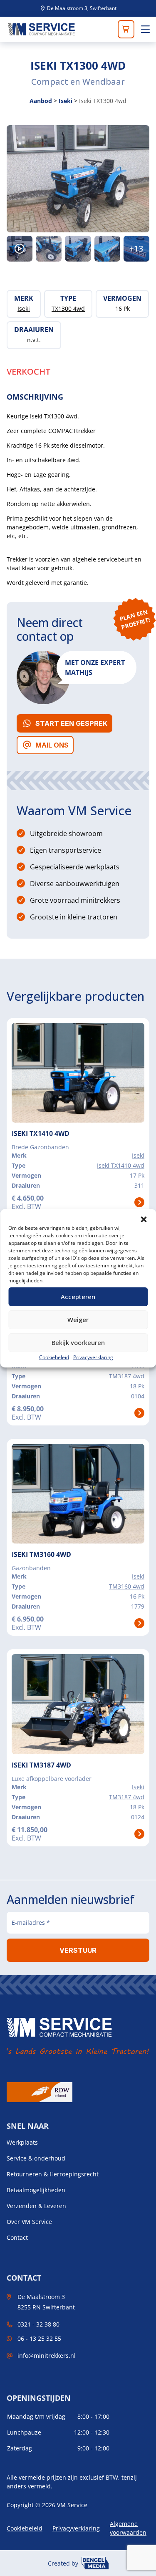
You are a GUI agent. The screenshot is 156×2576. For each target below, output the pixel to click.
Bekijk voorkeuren (78, 1342)
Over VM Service (29, 2222)
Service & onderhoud (36, 2158)
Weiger (78, 1319)
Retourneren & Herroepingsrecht (53, 2174)
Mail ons (52, 745)
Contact (17, 2238)
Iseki (66, 101)
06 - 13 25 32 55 (39, 2338)
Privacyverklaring (93, 1357)
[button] (144, 1219)
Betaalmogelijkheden (36, 2190)
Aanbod (41, 101)
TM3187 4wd (127, 1376)
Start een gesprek (71, 723)
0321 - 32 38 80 (38, 2324)
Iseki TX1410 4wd (121, 1165)
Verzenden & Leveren (36, 2206)
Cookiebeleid (54, 1357)
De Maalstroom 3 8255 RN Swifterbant (46, 2302)
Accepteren (78, 1297)
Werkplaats (22, 2143)
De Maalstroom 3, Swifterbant (81, 8)
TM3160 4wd (127, 1586)
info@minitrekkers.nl (47, 2356)
